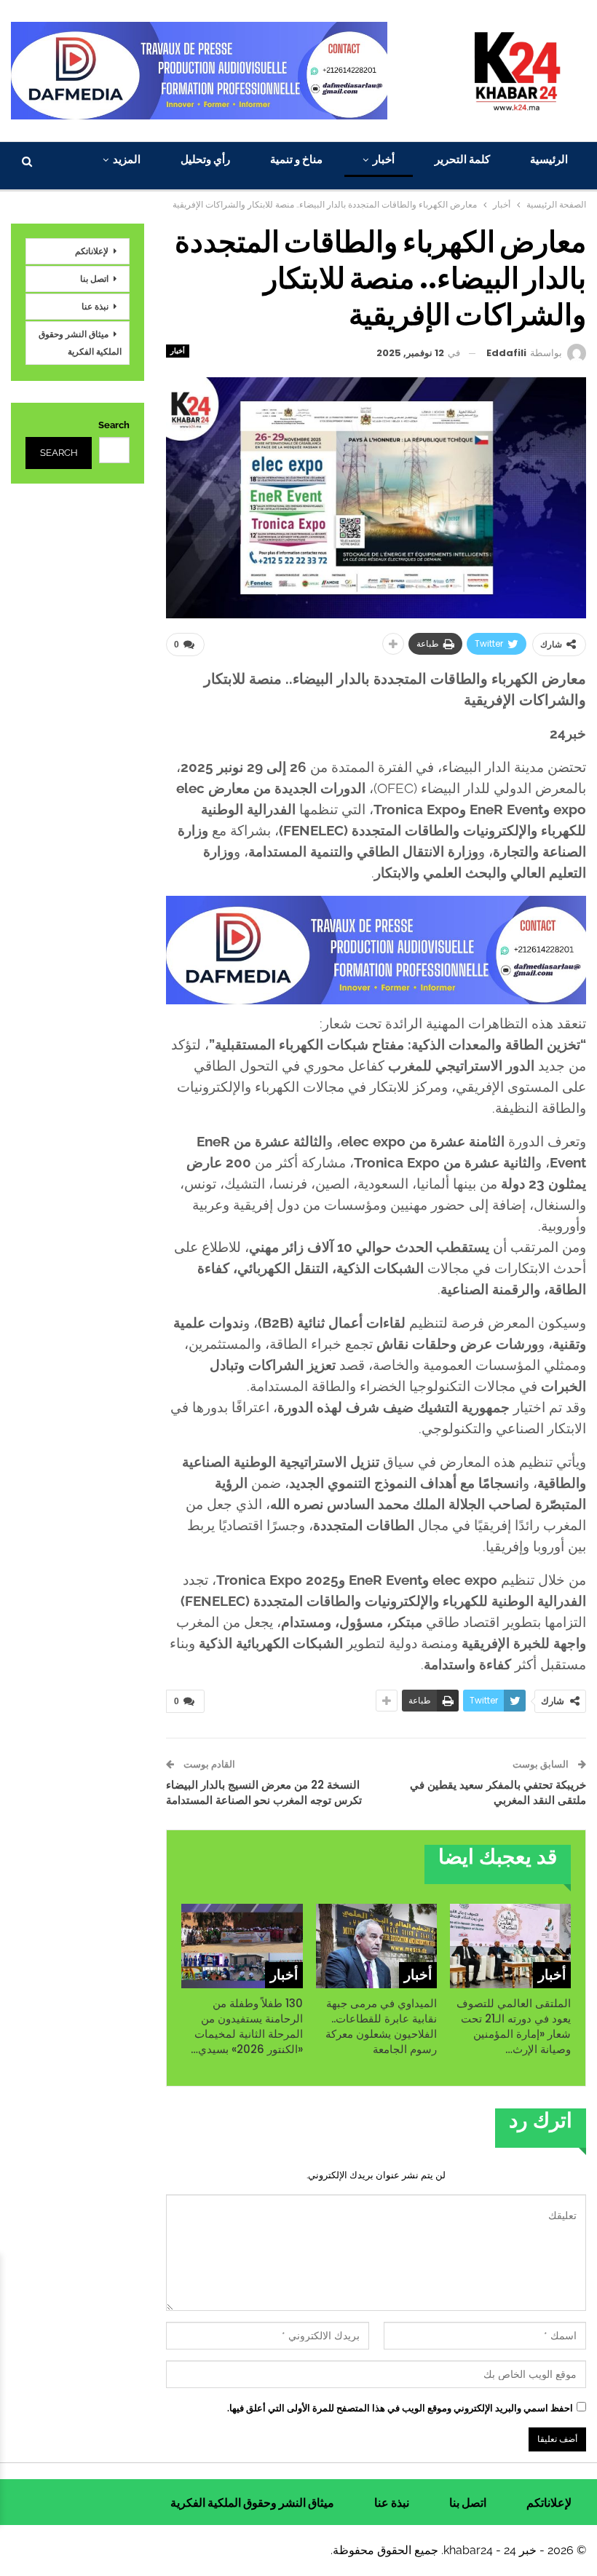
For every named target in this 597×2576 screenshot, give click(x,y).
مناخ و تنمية (296, 159)
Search (114, 425)
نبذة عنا (95, 306)
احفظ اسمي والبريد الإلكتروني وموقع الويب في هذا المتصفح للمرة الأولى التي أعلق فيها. (400, 2408)
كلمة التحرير (462, 159)
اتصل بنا (94, 279)
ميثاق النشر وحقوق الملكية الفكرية (80, 343)
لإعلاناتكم (92, 251)
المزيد (127, 159)
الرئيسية (549, 159)
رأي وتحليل (205, 159)
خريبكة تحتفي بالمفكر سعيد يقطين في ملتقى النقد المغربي (498, 1792)
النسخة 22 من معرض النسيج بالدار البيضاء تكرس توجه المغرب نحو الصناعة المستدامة (264, 1792)
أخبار (384, 159)
